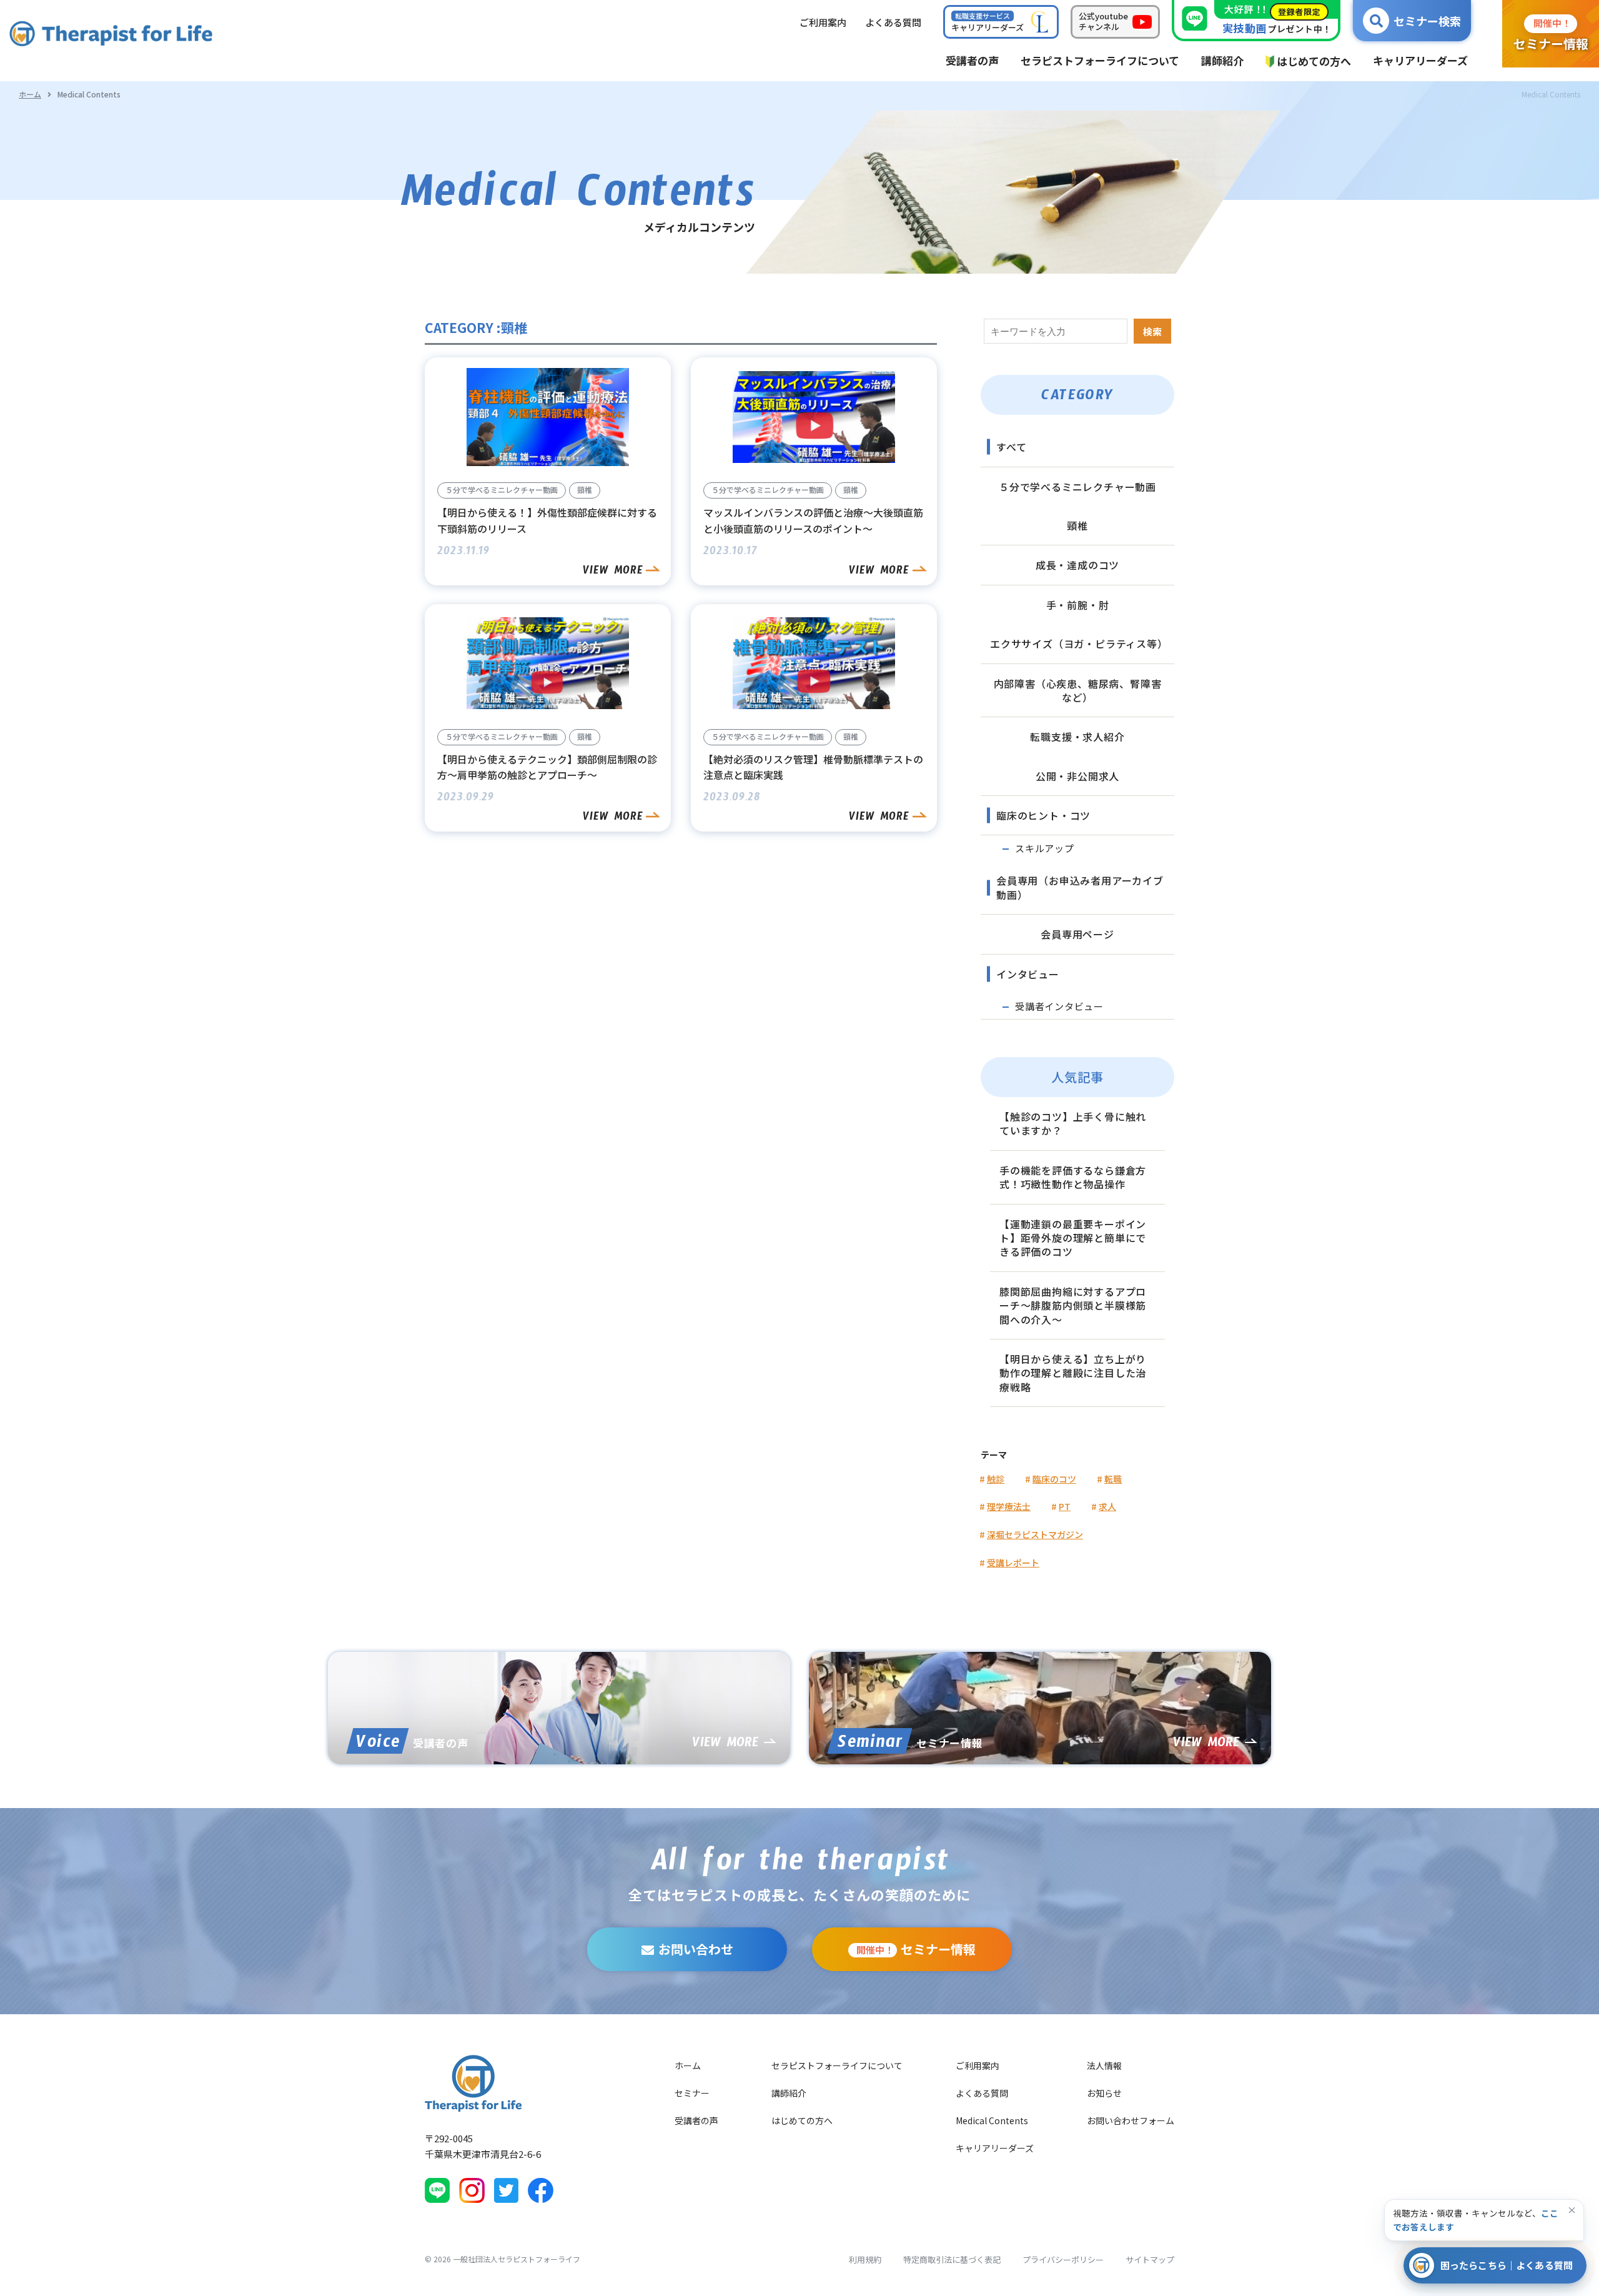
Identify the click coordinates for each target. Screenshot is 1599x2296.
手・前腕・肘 (1078, 605)
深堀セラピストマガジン (1035, 1534)
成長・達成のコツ (1077, 565)
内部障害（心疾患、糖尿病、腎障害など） (1078, 690)
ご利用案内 (978, 2065)
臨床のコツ (1054, 1479)
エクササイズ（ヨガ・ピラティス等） (1079, 644)
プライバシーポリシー (1063, 2259)
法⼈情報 (1104, 2065)
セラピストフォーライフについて (837, 2065)
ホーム (30, 94)
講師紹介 (789, 2093)
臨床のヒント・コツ (1043, 815)
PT (1065, 1506)
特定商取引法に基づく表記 (952, 2259)
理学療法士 (1009, 1506)
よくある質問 (982, 2093)
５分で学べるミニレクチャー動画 (1077, 487)
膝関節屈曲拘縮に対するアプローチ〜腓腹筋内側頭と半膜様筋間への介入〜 (1073, 1305)
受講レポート (1013, 1563)
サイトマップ (1150, 2259)
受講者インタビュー (1059, 1006)
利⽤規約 (865, 2259)
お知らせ (1104, 2093)
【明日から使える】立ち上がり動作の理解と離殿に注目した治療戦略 (1073, 1373)
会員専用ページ (1077, 934)
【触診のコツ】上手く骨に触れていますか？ (1073, 1123)
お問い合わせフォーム (1131, 2120)
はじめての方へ (802, 2120)
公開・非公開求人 (1077, 776)
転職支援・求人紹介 (1077, 737)
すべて (1011, 447)
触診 (996, 1479)
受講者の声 (696, 2120)
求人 (1107, 1506)
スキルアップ (1045, 848)
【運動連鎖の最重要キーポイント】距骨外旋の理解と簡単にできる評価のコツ (1073, 1238)
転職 (1113, 1479)
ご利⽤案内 (823, 22)
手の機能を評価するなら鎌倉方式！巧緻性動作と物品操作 (1073, 1177)
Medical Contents (992, 2120)
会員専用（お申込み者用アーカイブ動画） (1080, 887)
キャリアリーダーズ (995, 2148)
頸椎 (1077, 525)
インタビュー (1028, 974)
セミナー (692, 2093)
